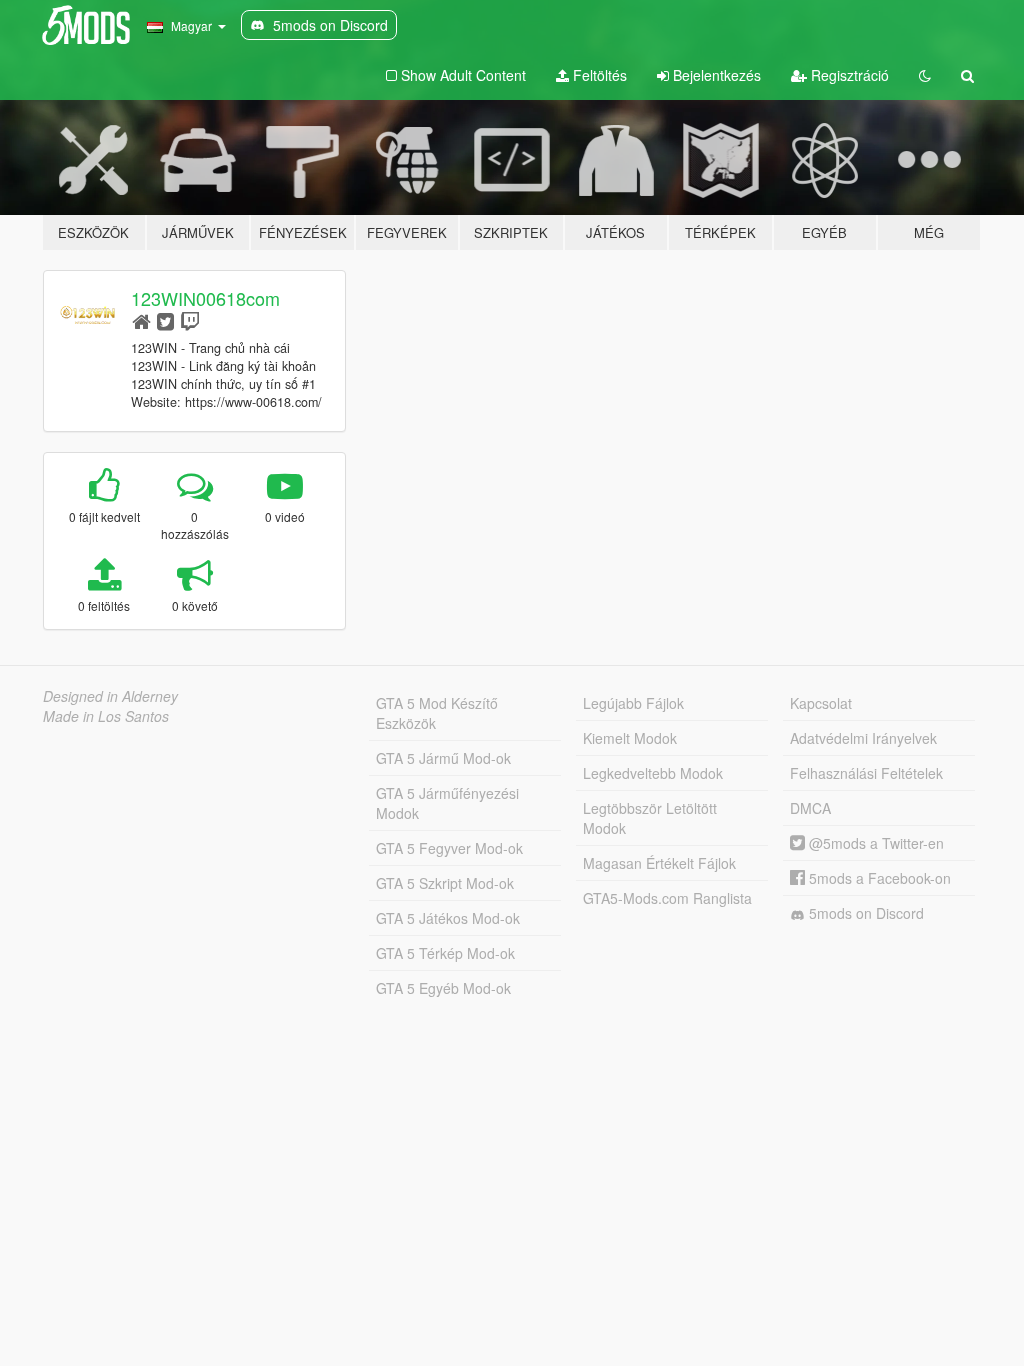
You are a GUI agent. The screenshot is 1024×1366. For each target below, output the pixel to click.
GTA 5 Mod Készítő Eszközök (437, 713)
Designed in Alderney (110, 696)
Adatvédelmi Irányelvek (863, 738)
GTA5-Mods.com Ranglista (667, 898)
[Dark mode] (925, 75)
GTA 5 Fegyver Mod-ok (449, 848)
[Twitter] (165, 320)
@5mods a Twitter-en (874, 843)
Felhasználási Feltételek (866, 773)
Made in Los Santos (106, 716)
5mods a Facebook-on (878, 878)
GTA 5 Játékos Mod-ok (448, 918)
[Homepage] (141, 320)
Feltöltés (598, 75)
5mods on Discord (864, 913)
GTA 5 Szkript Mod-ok (445, 883)
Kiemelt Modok (630, 738)
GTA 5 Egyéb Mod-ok (443, 988)
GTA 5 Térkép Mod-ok (445, 953)
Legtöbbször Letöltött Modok (650, 818)
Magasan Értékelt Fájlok (659, 863)
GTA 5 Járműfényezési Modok (447, 803)
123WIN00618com (205, 298)
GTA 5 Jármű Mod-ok (443, 758)
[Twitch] (190, 320)
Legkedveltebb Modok (653, 773)
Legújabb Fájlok (633, 703)
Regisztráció (848, 75)
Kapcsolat (821, 703)
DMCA (810, 808)
